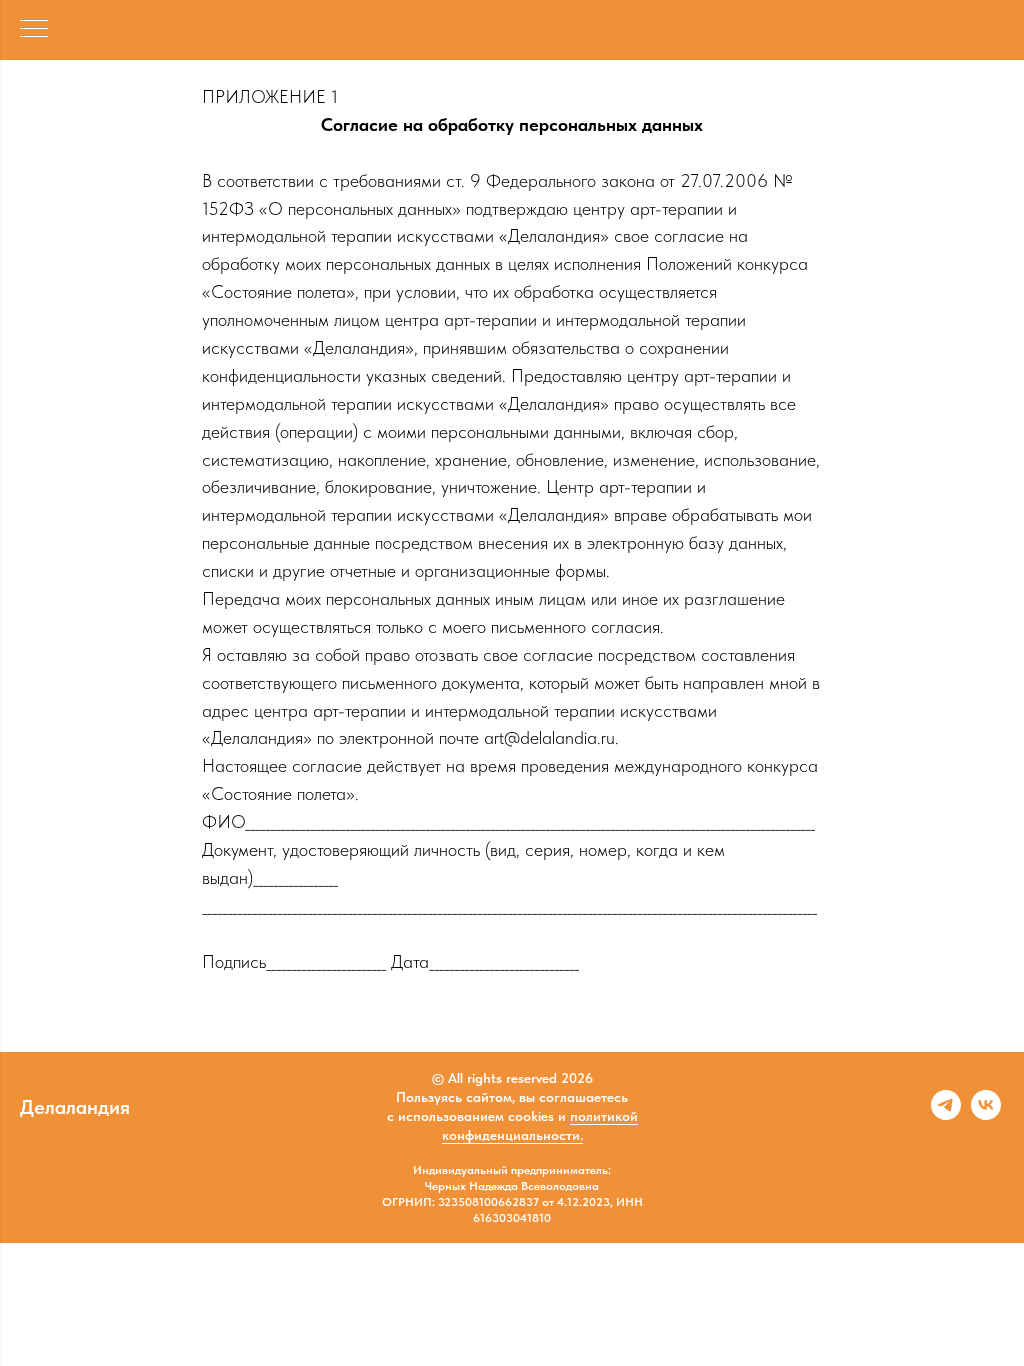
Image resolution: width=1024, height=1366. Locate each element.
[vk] (986, 1114)
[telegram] (946, 1114)
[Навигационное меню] (34, 30)
